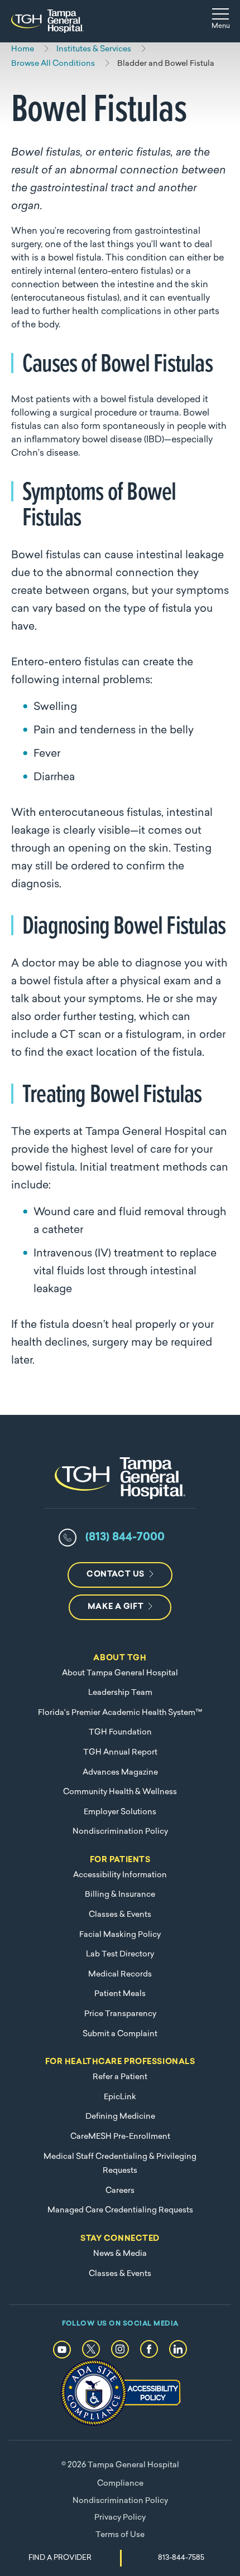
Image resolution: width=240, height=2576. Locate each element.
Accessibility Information (120, 1875)
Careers (120, 2191)
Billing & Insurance (120, 1895)
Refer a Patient (120, 2077)
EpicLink (120, 2097)
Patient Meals (120, 1994)
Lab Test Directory (120, 1954)
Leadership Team (120, 1693)
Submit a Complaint (120, 2034)
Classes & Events (120, 1915)
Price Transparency (120, 2014)
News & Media (120, 2254)
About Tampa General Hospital (120, 1673)
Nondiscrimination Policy (120, 1832)
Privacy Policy (120, 2518)
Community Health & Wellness (120, 1792)
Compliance (120, 2484)
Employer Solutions (120, 1812)
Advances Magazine (120, 1773)
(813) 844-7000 (125, 1538)
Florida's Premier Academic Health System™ (120, 1713)
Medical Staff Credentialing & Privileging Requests (120, 2164)
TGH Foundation (120, 1732)
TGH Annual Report (120, 1753)
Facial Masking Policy (120, 1935)
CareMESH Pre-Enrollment (120, 2137)
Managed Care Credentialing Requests (120, 2210)
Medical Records (120, 1975)
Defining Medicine (120, 2117)
